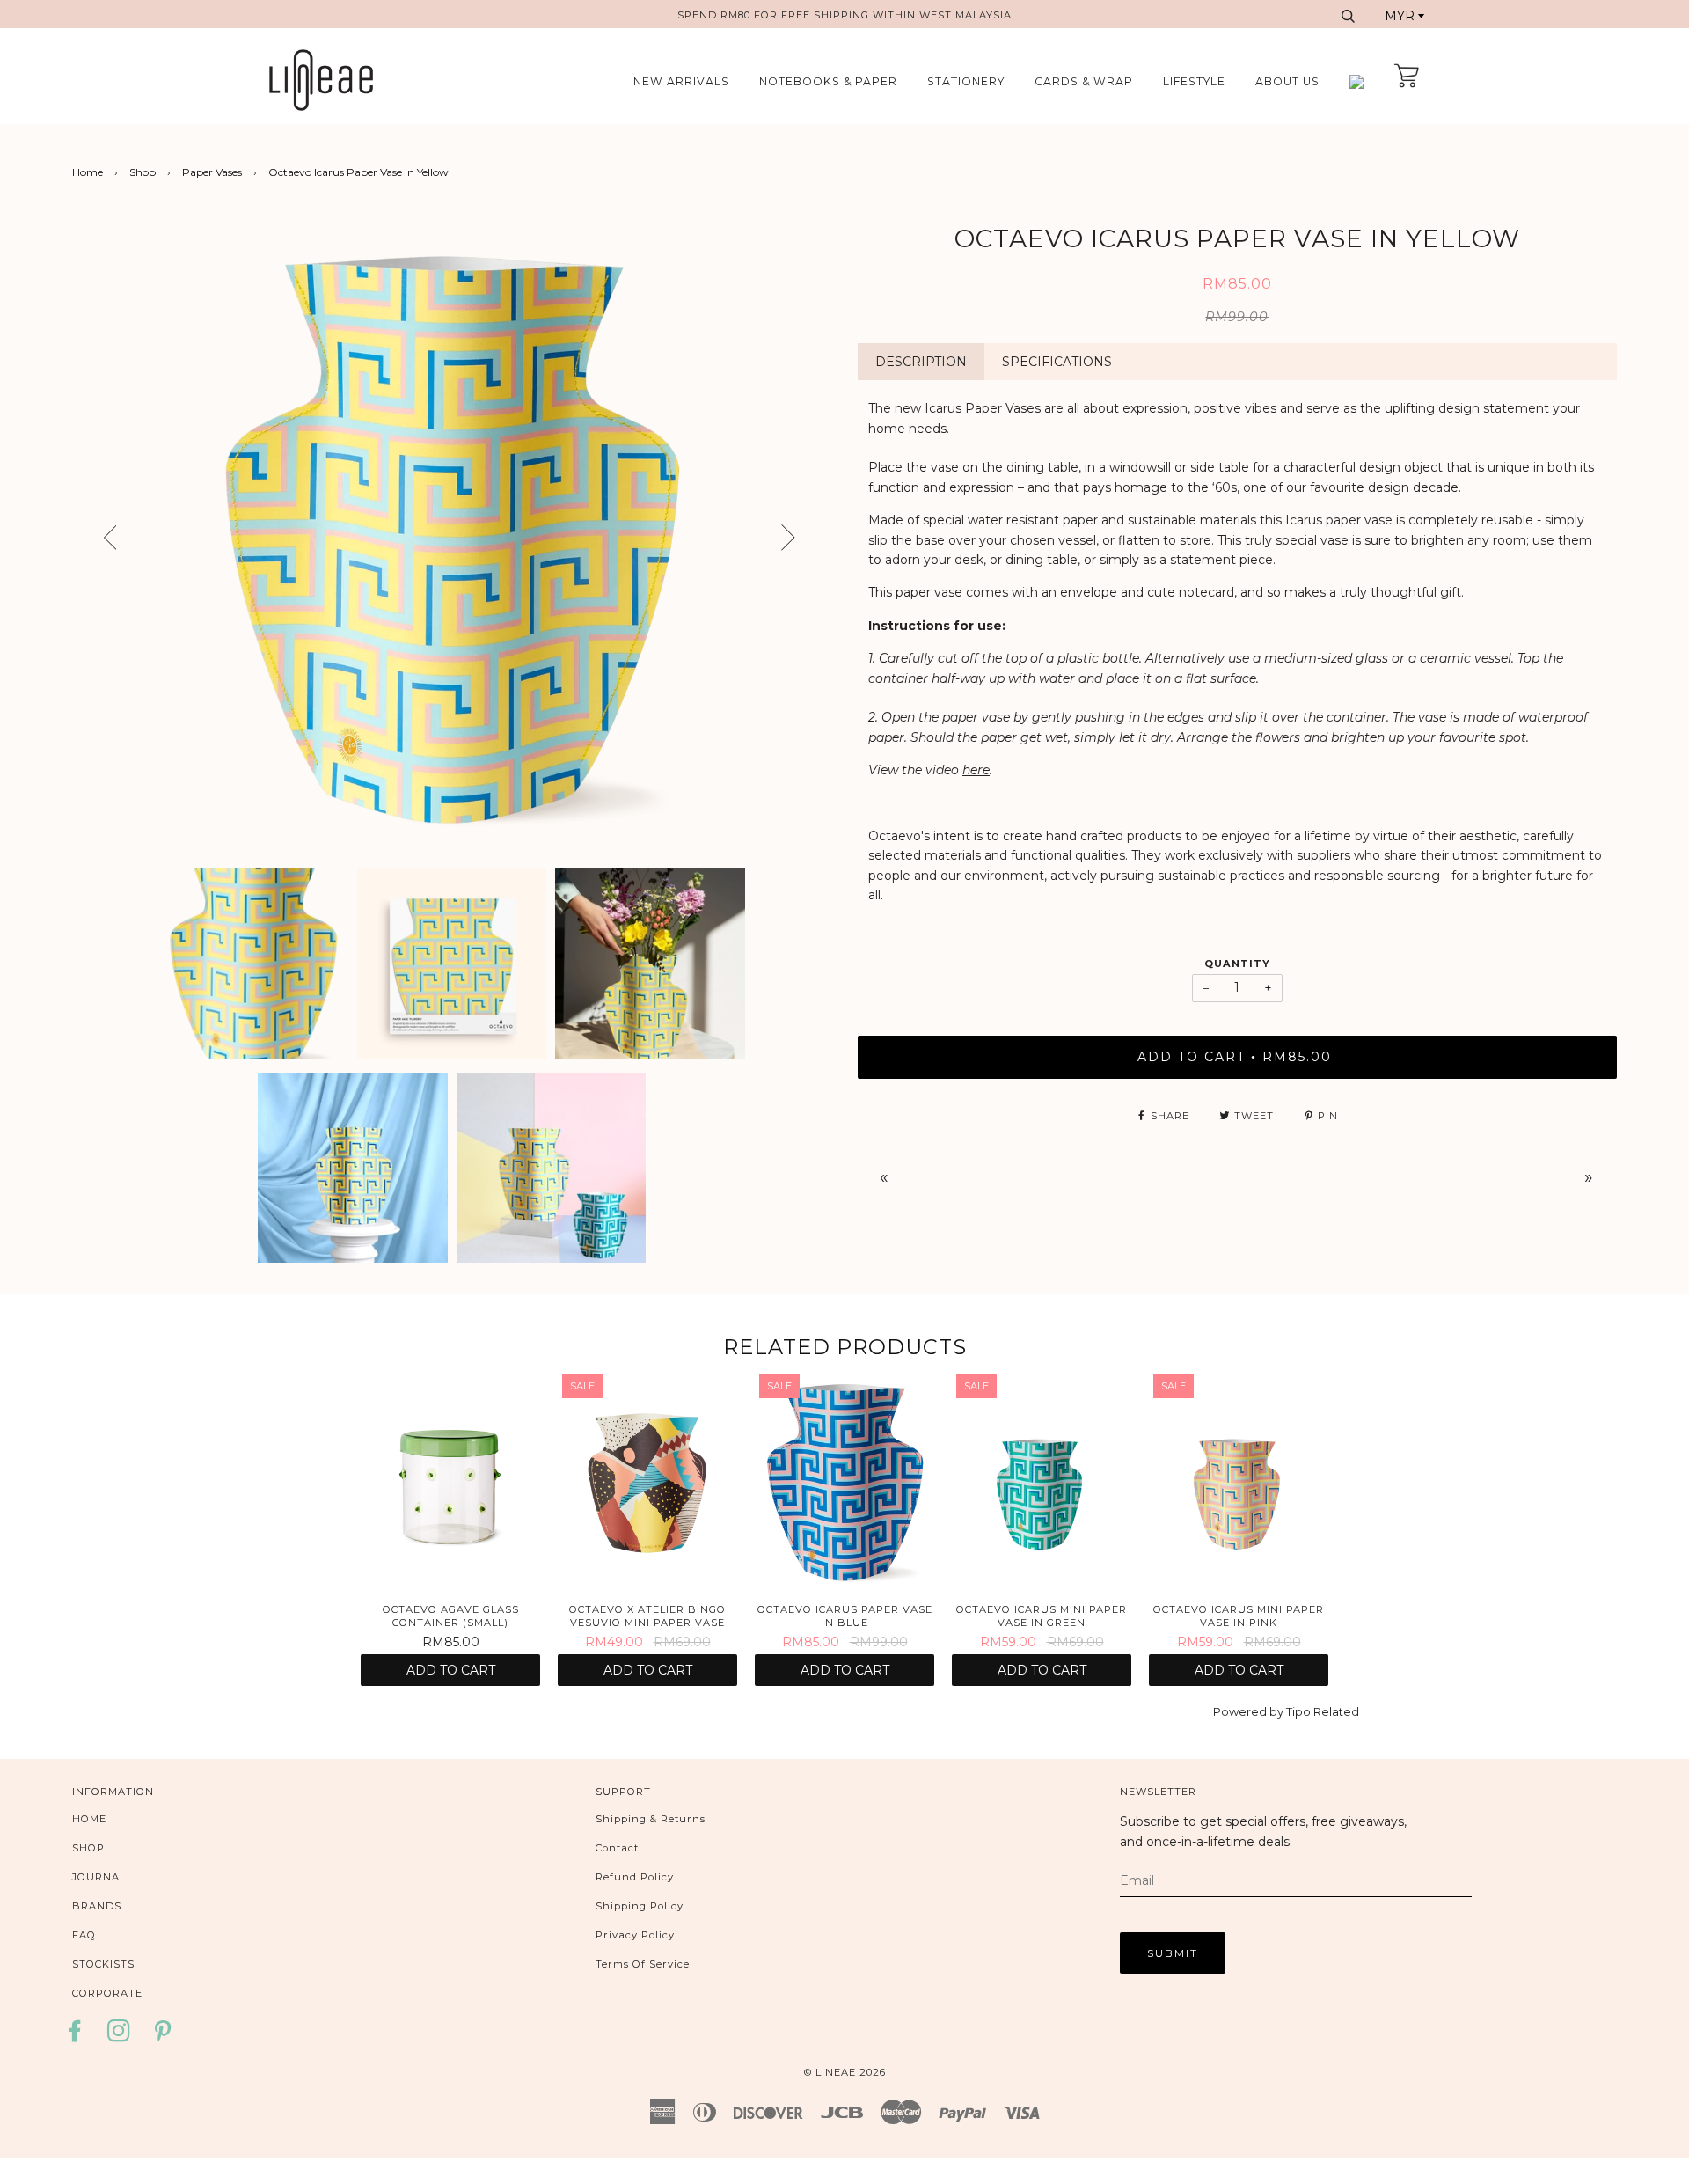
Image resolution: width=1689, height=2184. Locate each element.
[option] (452, 539)
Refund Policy (635, 1877)
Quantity (1237, 964)
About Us (1287, 81)
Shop (143, 172)
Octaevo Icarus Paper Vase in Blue (845, 1616)
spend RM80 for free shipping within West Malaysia (844, 15)
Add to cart (451, 1670)
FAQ (84, 1935)
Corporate (107, 1993)
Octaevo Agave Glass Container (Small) (451, 1616)
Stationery (966, 81)
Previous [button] (94, 539)
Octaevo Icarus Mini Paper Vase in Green (1042, 1616)
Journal (99, 1877)
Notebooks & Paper (828, 81)
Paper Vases (212, 172)
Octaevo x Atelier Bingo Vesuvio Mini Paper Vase (647, 1616)
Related (1336, 1711)
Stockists (103, 1964)
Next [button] (816, 544)
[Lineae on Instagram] (119, 2037)
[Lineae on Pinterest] (163, 2037)
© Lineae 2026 (845, 2072)
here (976, 770)
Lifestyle (1194, 81)
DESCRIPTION (921, 362)
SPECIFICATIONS (1057, 362)
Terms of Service (643, 1964)
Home (88, 172)
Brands (97, 1906)
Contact (617, 1848)
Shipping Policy (640, 1906)
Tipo (1298, 1711)
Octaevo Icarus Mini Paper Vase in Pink (1239, 1616)
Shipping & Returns (651, 1819)
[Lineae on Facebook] (80, 2037)
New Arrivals (681, 81)
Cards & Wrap (1084, 81)
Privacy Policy (635, 1935)
